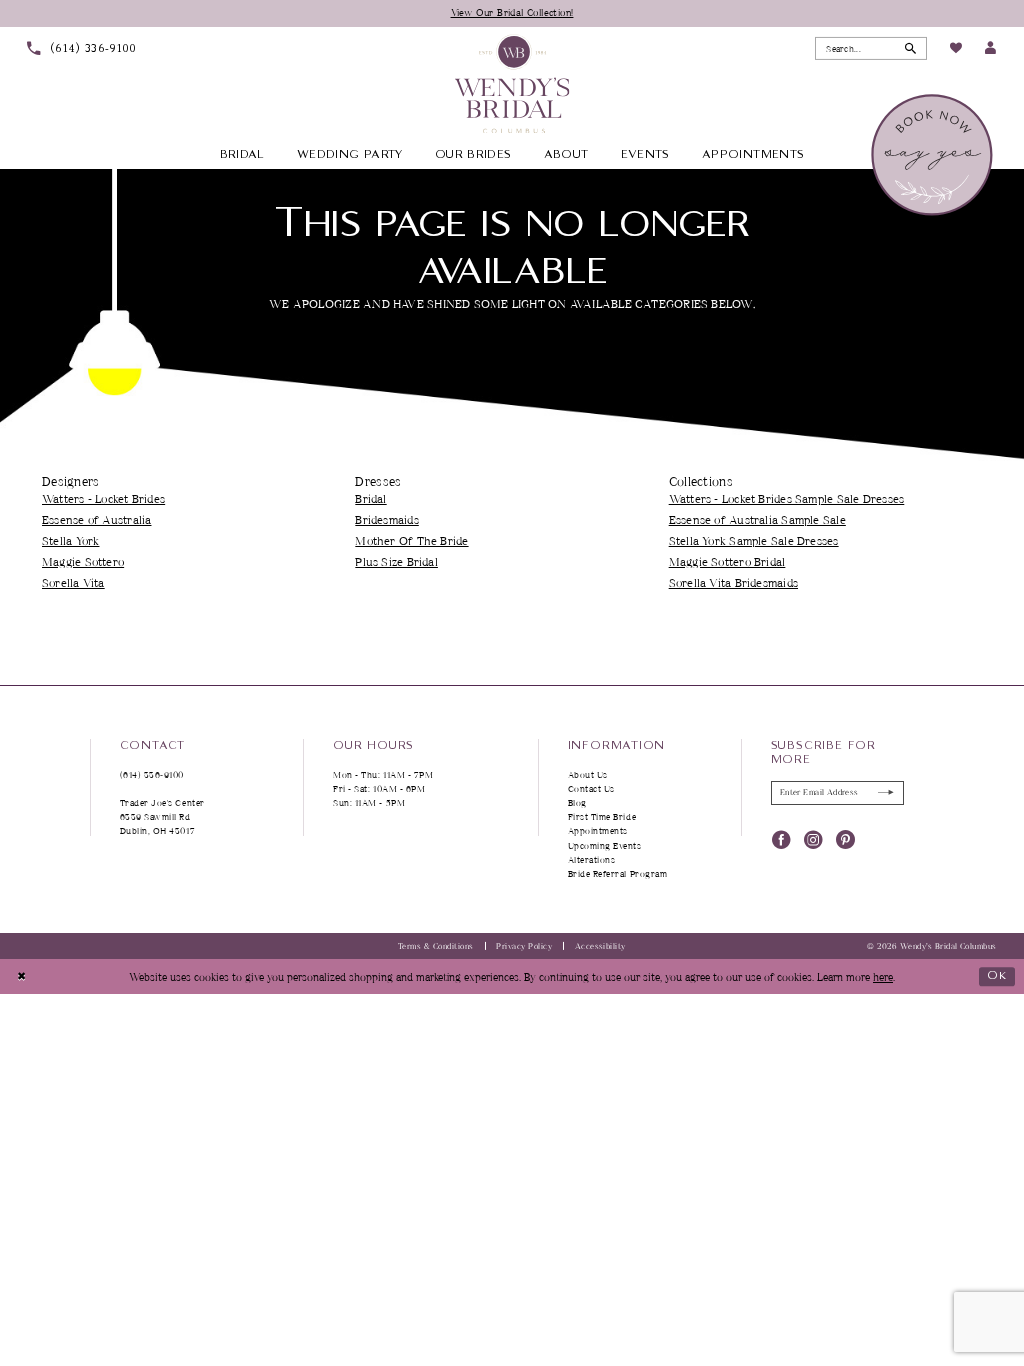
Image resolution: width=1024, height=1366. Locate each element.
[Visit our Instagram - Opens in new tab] (813, 839)
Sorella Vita (73, 582)
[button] (990, 48)
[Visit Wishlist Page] (955, 49)
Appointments (598, 830)
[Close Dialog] (21, 977)
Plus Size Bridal (396, 561)
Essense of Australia (96, 519)
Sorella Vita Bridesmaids (733, 582)
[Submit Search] (910, 48)
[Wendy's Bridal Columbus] (512, 83)
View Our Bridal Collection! (512, 12)
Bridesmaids (386, 519)
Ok (997, 975)
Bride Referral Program (618, 873)
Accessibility (600, 946)
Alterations (592, 859)
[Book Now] (933, 155)
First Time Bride (602, 816)
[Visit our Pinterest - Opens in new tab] (845, 839)
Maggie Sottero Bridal (727, 561)
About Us (588, 774)
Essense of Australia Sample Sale (757, 519)
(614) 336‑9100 (152, 774)
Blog (577, 802)
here (883, 976)
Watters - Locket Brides (103, 498)
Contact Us (591, 788)
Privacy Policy (524, 946)
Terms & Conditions (436, 946)
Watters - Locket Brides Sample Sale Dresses (787, 498)
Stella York (70, 540)
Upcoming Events (605, 845)
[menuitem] (82, 48)
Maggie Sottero (83, 561)
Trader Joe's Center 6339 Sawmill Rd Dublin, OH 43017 (162, 816)
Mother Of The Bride (411, 540)
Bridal (370, 498)
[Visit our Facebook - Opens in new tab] (781, 839)
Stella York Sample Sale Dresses (754, 540)
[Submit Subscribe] (886, 793)
